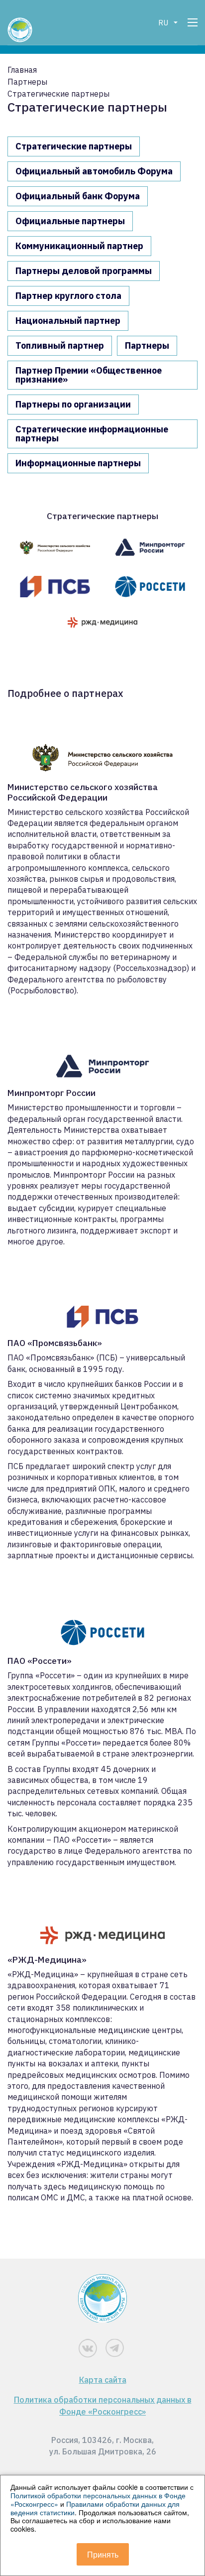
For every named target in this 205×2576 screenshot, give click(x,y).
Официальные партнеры (70, 221)
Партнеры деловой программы (84, 271)
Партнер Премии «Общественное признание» (89, 375)
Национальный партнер (68, 321)
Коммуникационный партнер (79, 246)
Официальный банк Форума (78, 196)
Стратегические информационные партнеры (92, 434)
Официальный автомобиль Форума (94, 171)
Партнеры (147, 345)
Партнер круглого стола (68, 296)
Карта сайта (103, 2380)
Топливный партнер (60, 345)
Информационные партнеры (78, 463)
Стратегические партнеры (74, 146)
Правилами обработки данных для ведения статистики (95, 2508)
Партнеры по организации (73, 404)
